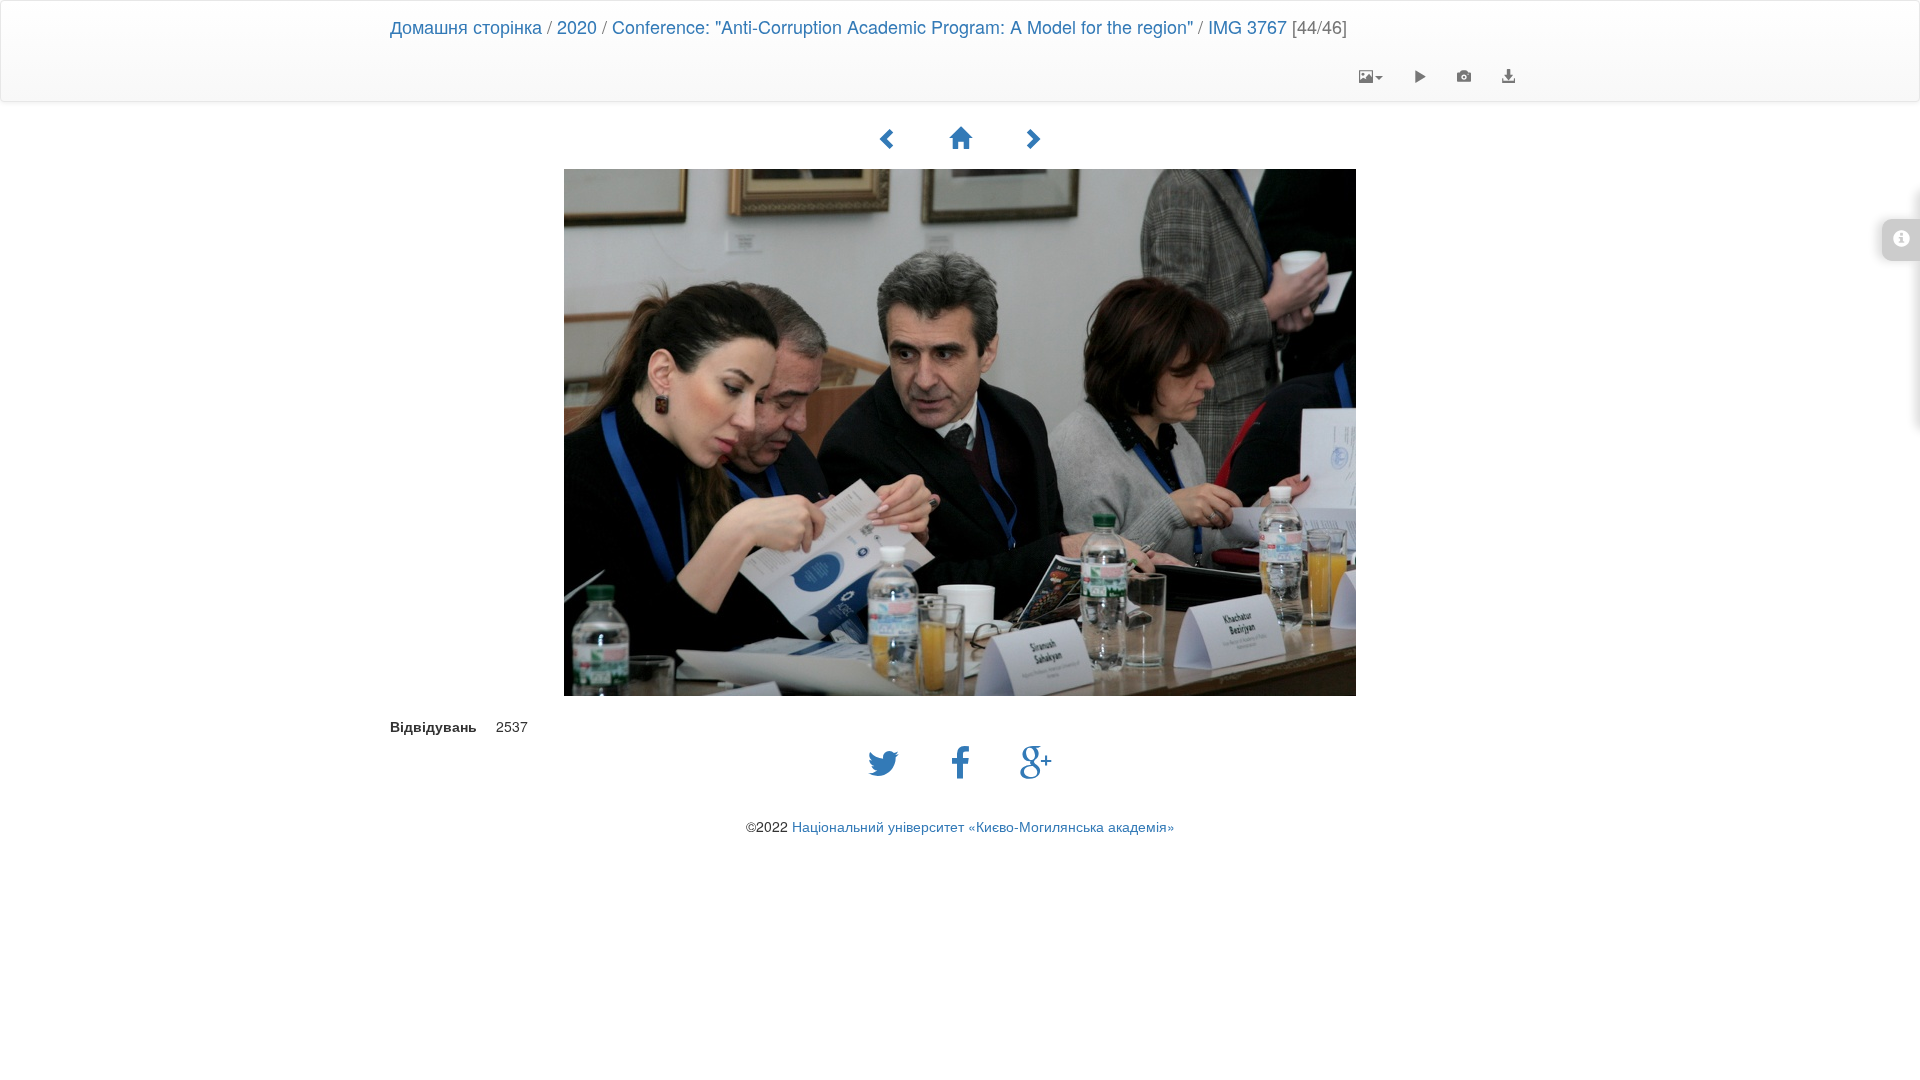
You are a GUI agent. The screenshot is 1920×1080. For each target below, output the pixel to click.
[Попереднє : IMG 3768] (888, 138)
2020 (577, 26)
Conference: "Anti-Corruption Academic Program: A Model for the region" (902, 26)
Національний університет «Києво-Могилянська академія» (983, 826)
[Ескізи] (960, 138)
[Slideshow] (1420, 76)
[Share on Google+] (1036, 761)
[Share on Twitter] (888, 761)
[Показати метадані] (1464, 76)
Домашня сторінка (466, 26)
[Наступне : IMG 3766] (1032, 138)
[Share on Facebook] (965, 761)
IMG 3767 (1247, 26)
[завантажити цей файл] (1508, 76)
